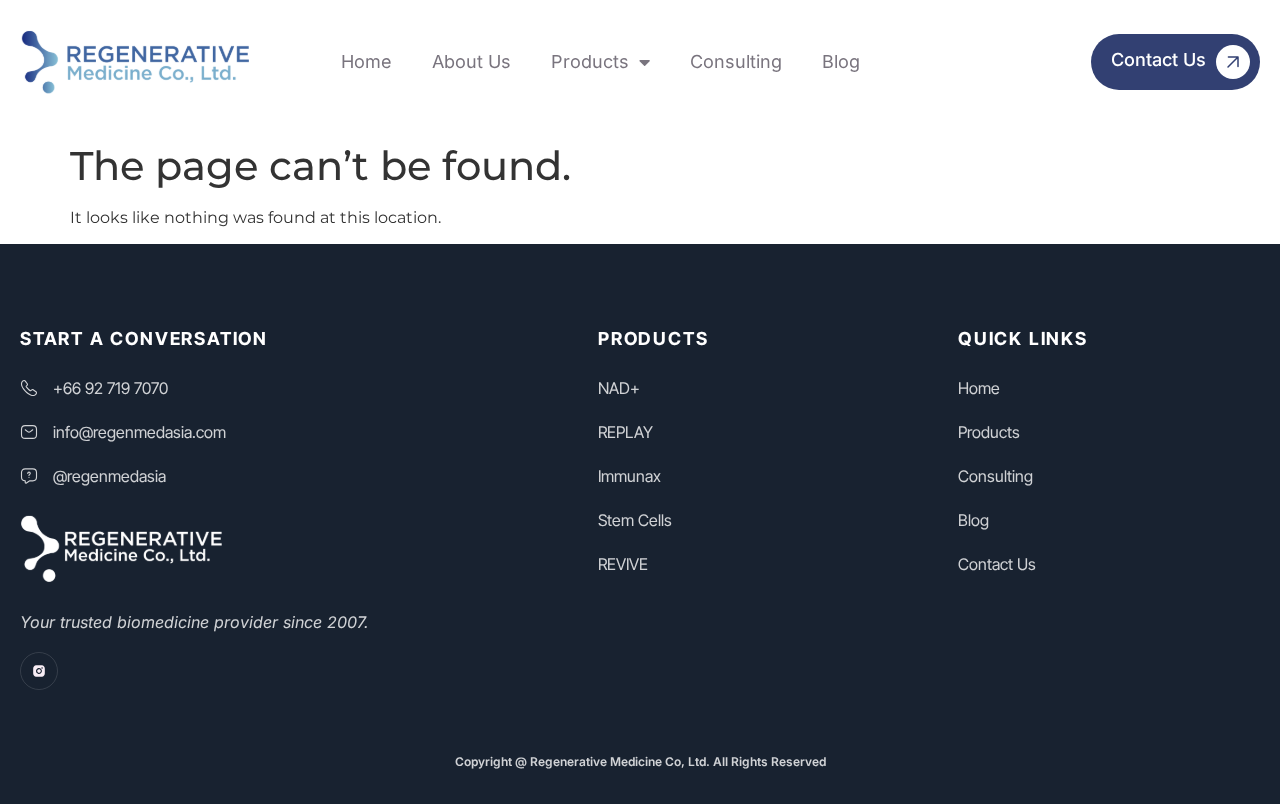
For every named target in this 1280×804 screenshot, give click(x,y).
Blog (841, 61)
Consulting (736, 61)
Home (366, 61)
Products (590, 61)
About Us (471, 61)
